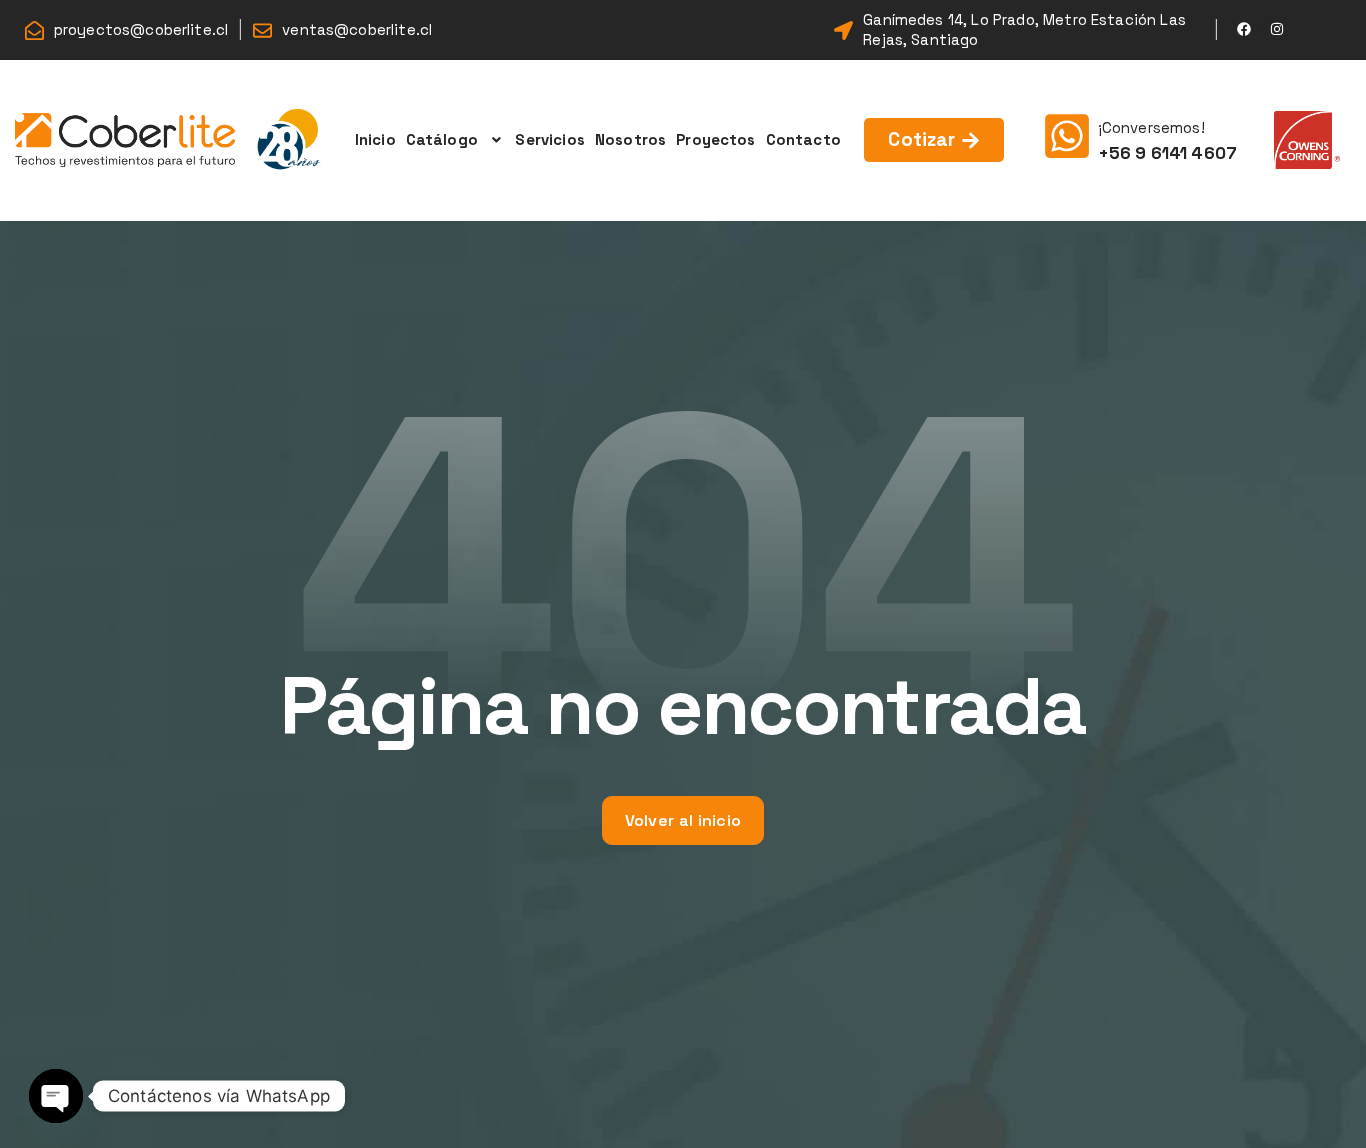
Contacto (803, 139)
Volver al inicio (683, 820)
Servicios (549, 139)
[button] (456, 140)
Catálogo (442, 139)
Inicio (375, 139)
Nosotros (630, 139)
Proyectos (715, 139)
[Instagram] (1277, 29)
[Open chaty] (56, 1096)
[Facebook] (1244, 29)
